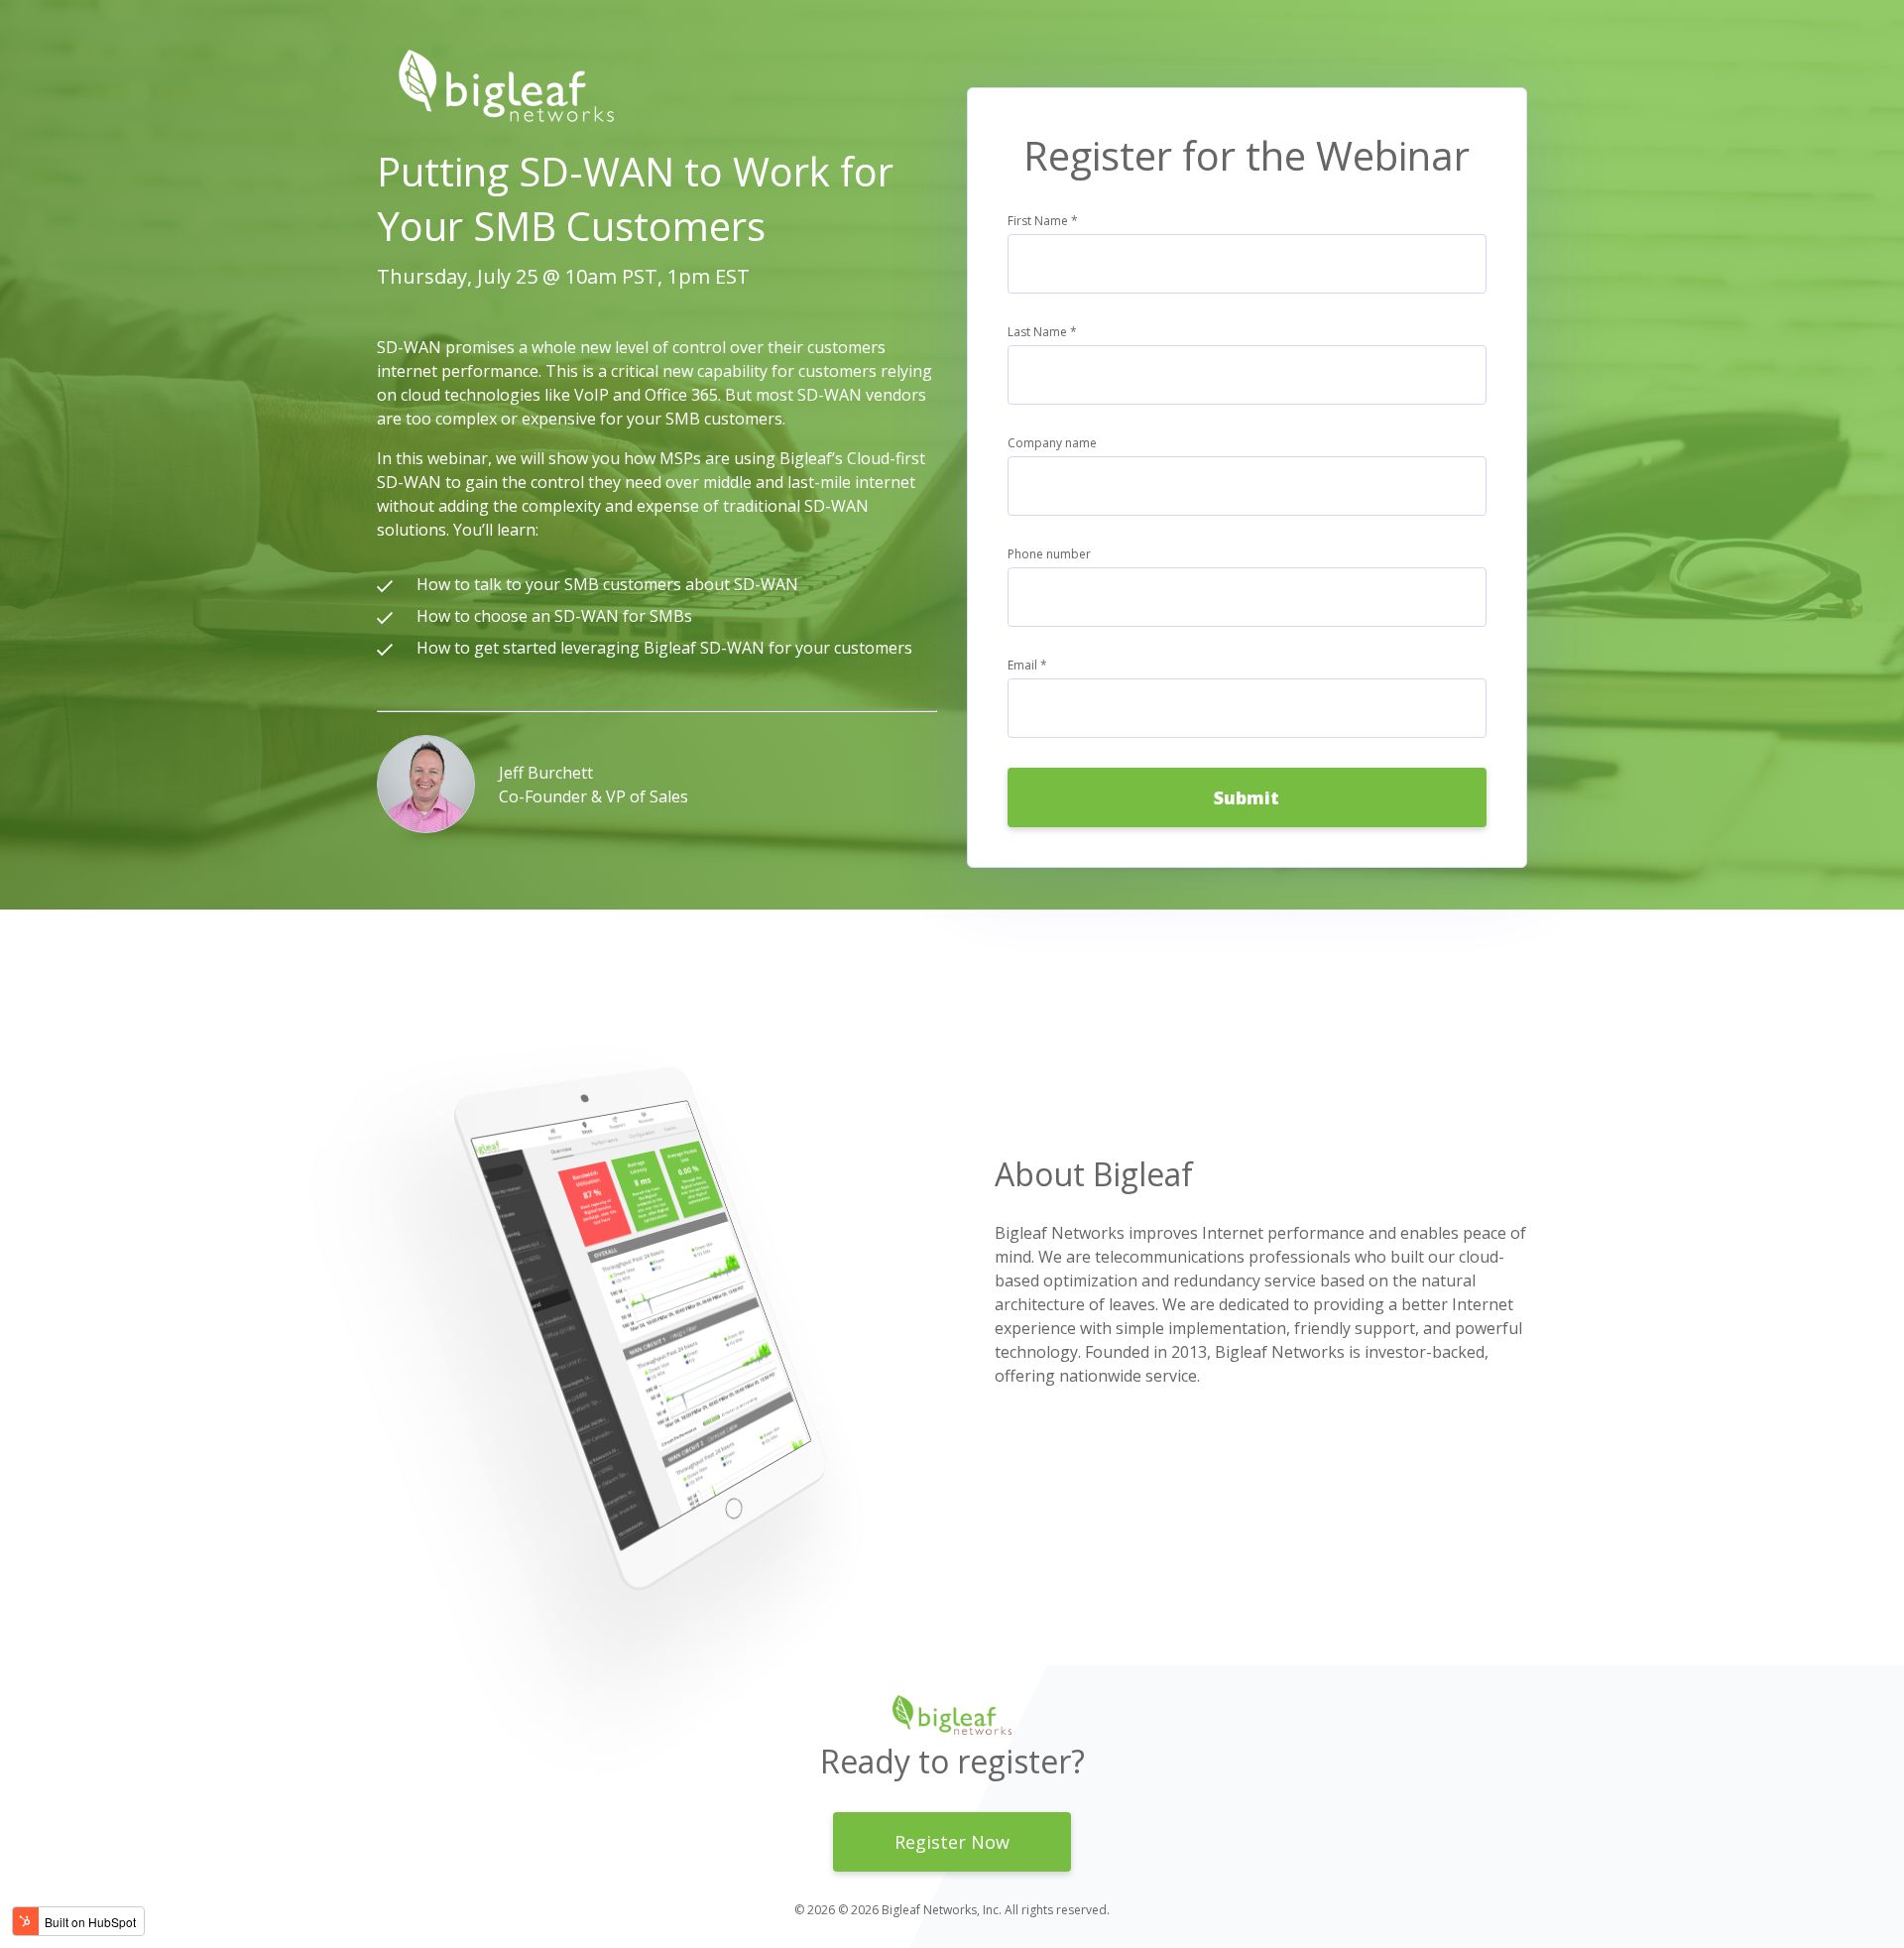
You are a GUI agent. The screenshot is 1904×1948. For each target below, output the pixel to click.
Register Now (952, 1842)
